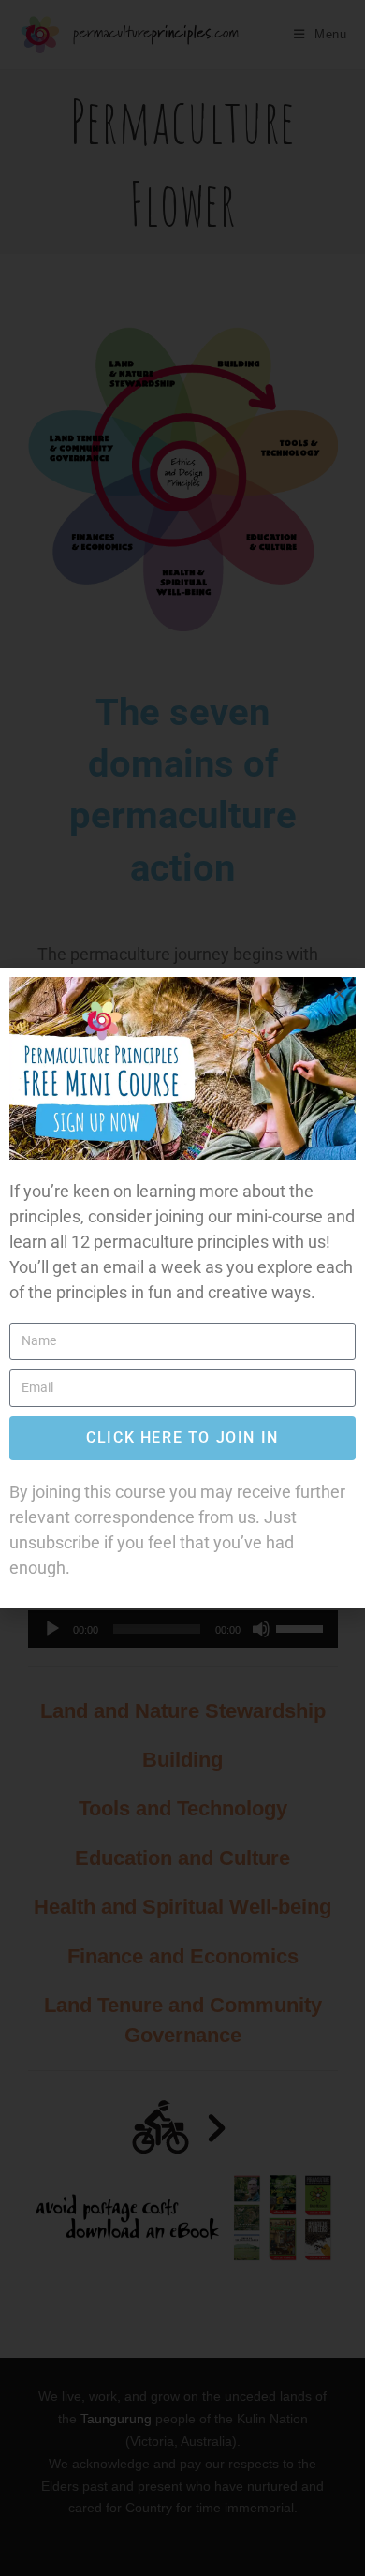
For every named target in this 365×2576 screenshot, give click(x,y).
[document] (182, 1288)
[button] (339, 993)
